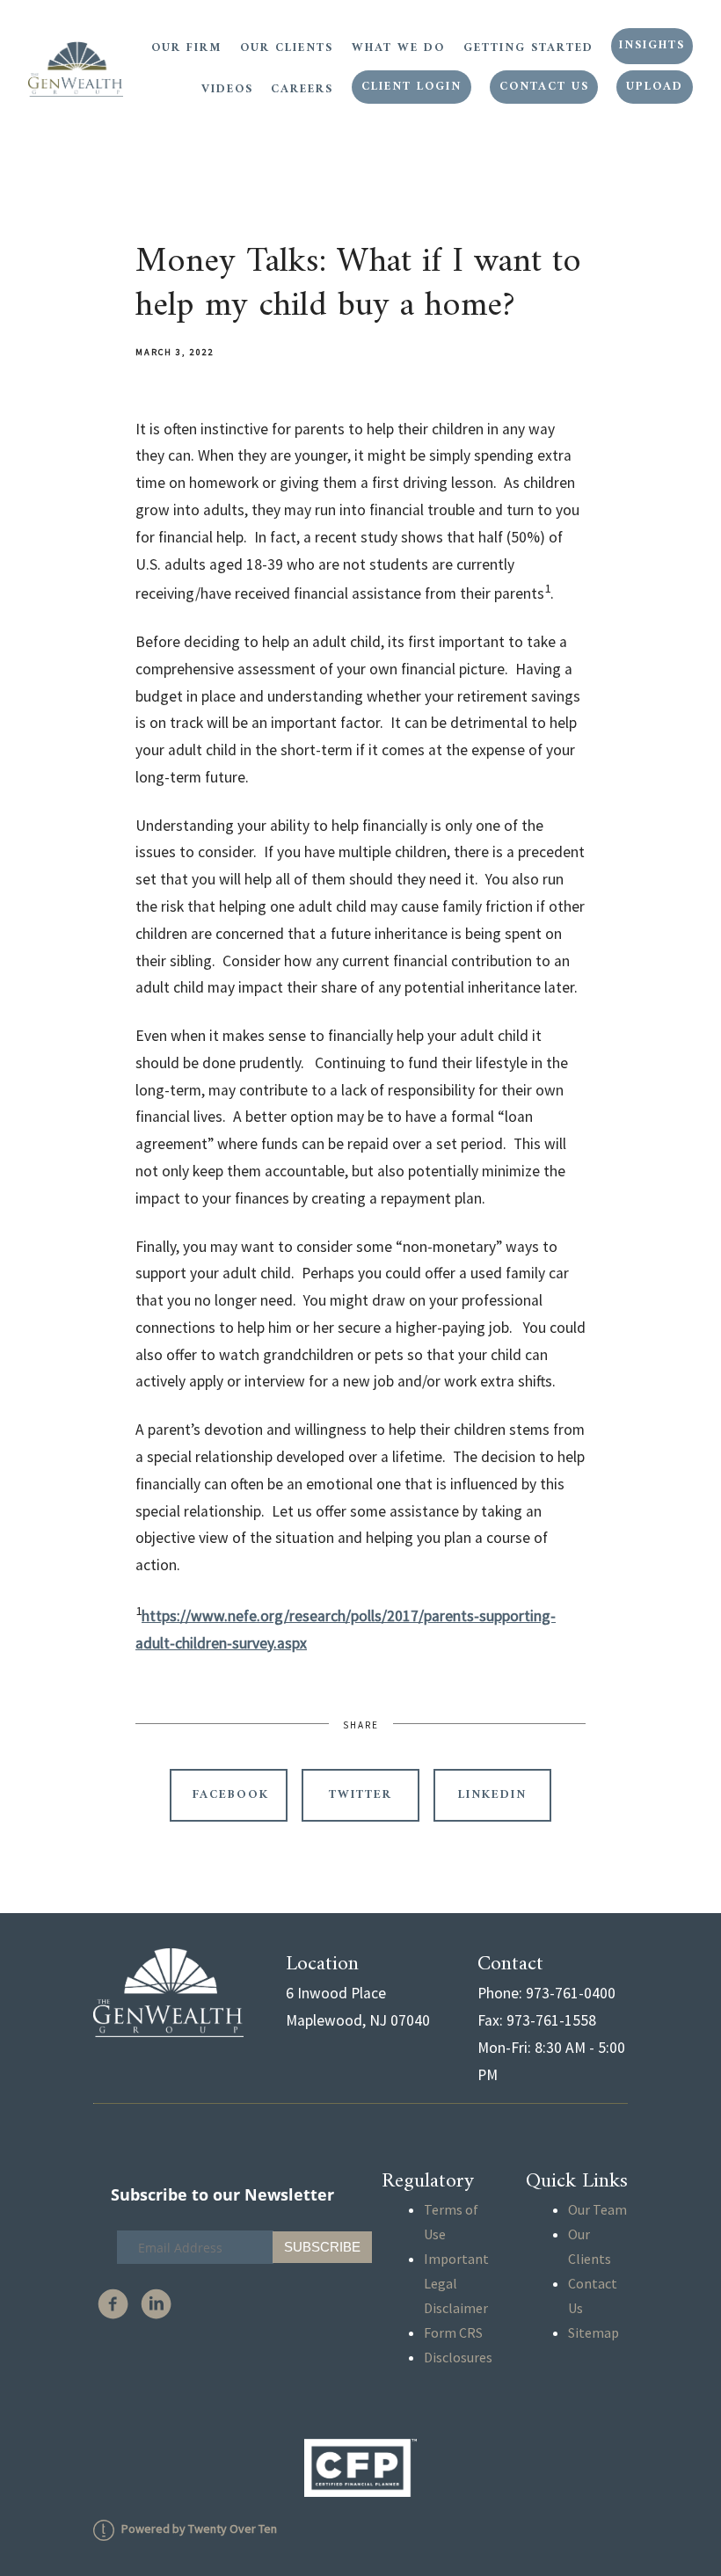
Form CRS (453, 2332)
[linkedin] (156, 2304)
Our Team (597, 2209)
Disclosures (458, 2357)
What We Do (398, 48)
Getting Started (528, 48)
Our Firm (186, 48)
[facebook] (113, 2304)
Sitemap (594, 2332)
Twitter (360, 1795)
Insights (652, 46)
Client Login (411, 87)
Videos (227, 90)
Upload (655, 87)
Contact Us (544, 87)
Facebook (231, 1795)
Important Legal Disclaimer (456, 2283)
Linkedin (492, 1795)
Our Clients (287, 48)
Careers (302, 90)
